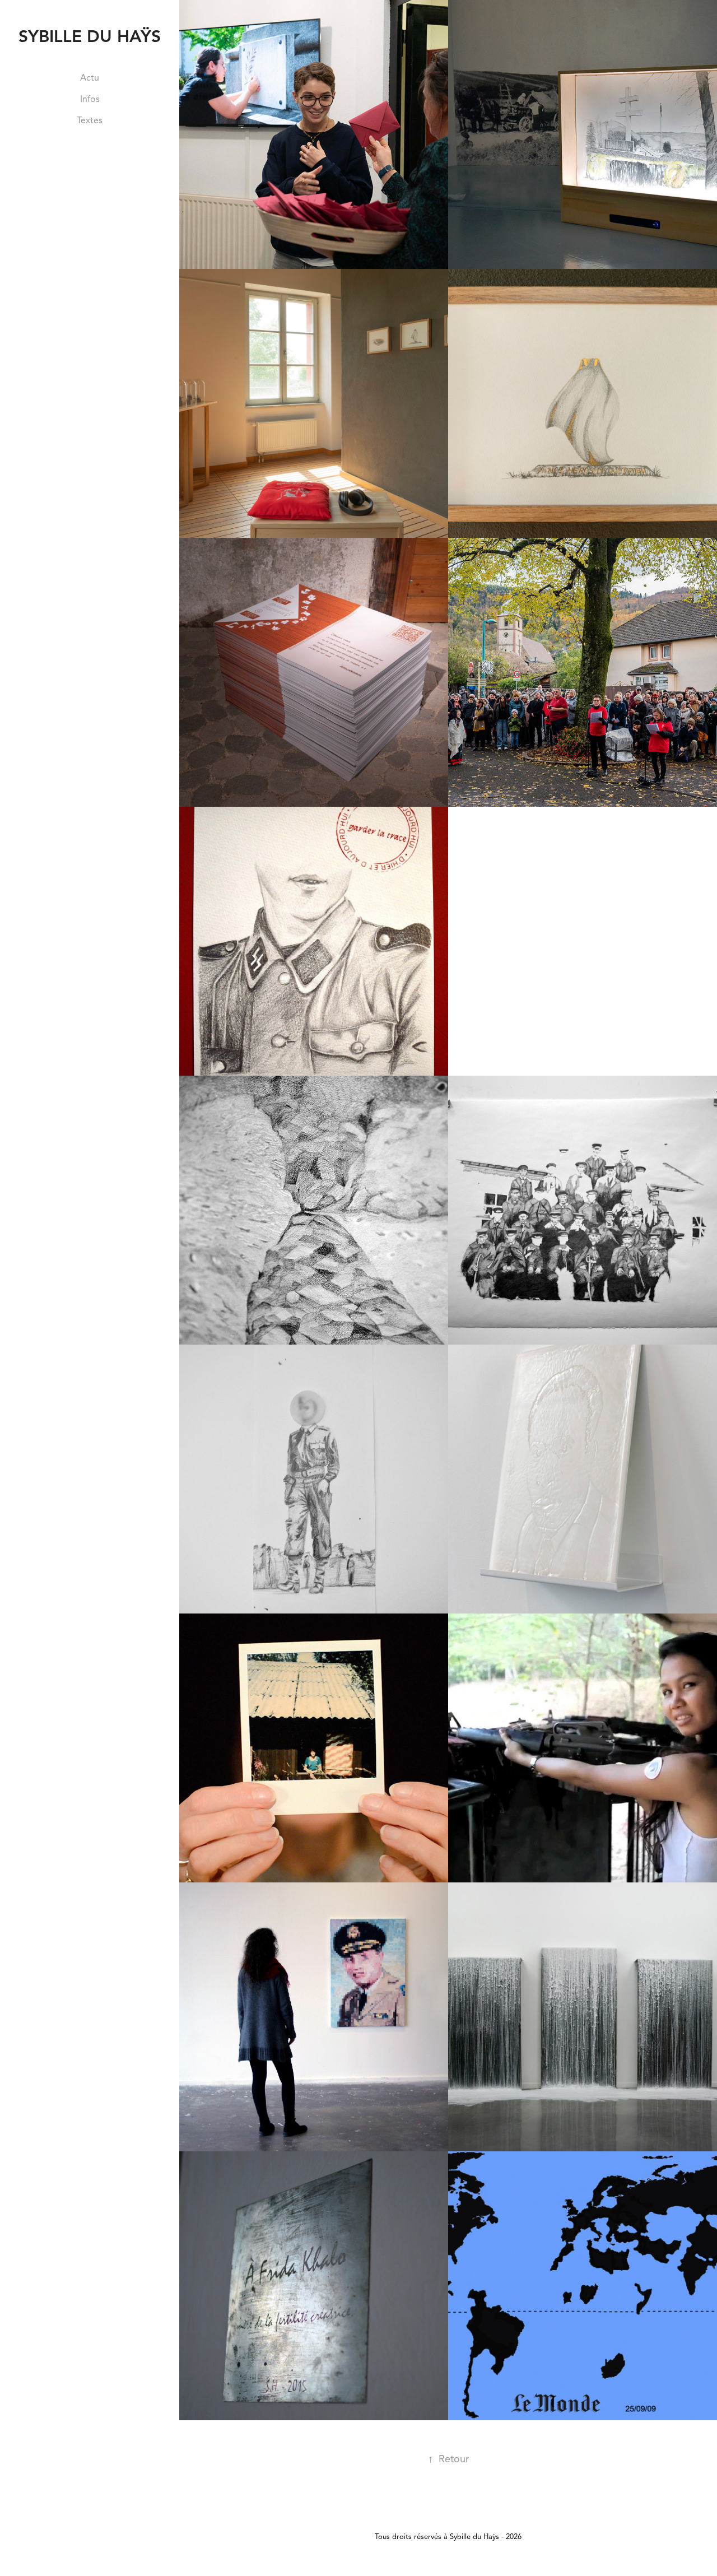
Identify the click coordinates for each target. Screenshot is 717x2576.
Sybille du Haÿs (90, 36)
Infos (90, 99)
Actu (90, 78)
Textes (90, 120)
